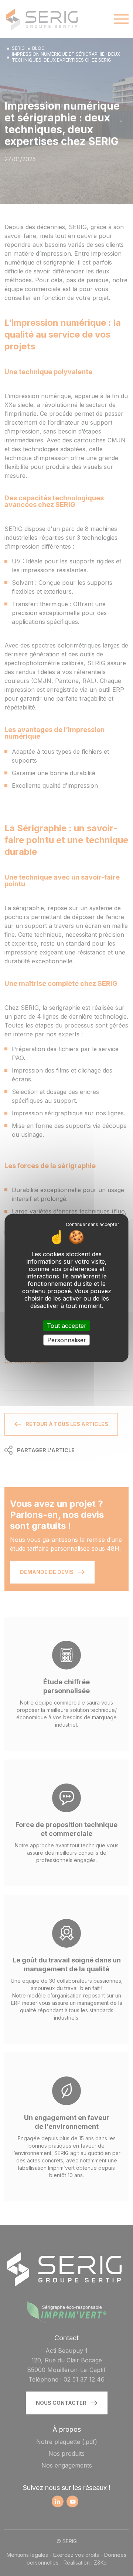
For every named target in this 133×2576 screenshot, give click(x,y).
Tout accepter (67, 1325)
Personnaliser (67, 1340)
